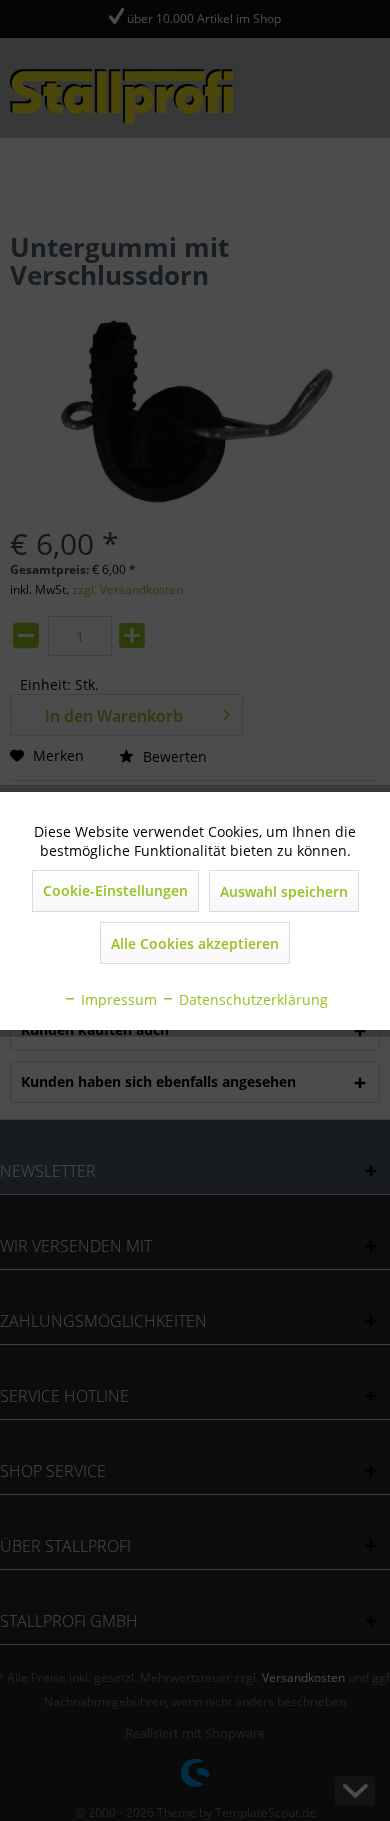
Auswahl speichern (284, 891)
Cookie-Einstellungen (115, 890)
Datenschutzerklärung (251, 999)
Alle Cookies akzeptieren (195, 943)
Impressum (117, 999)
